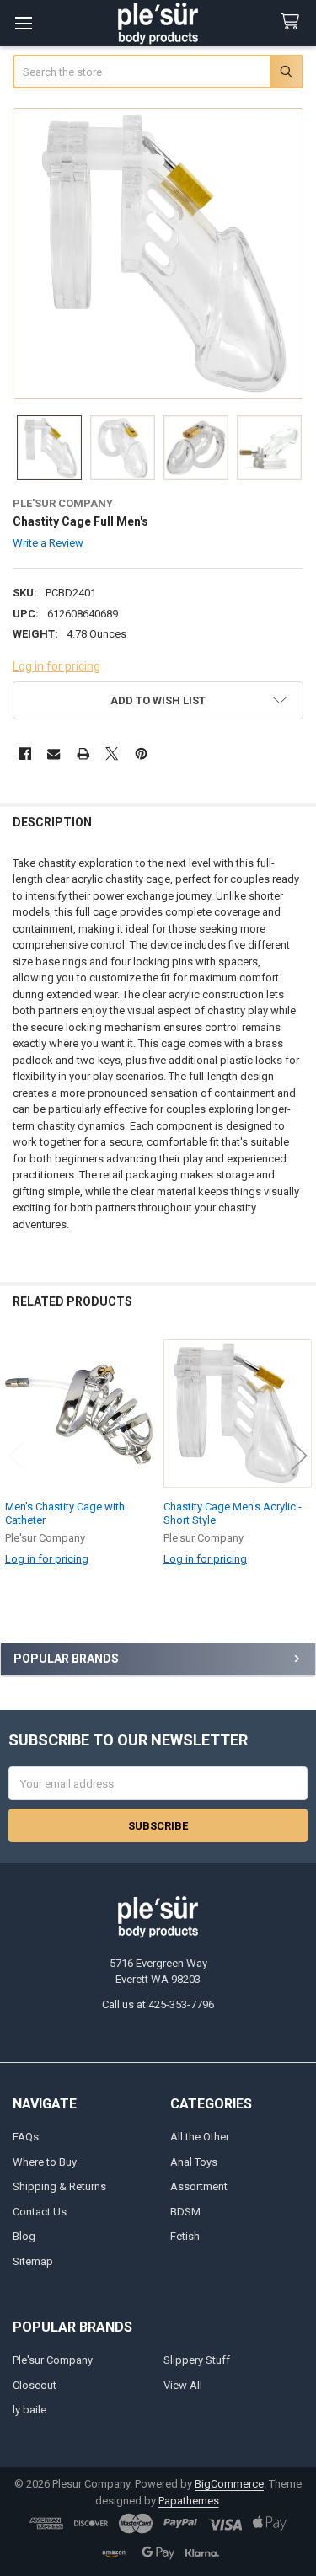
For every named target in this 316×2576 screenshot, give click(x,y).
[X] (112, 754)
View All (183, 2385)
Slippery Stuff (197, 2360)
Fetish (185, 2236)
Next (299, 1455)
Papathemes (189, 2501)
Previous (17, 1455)
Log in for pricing (56, 666)
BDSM (185, 2212)
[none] (158, 254)
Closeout (35, 2385)
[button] (158, 700)
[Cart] (293, 22)
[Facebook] (25, 754)
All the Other (200, 2137)
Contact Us (40, 2212)
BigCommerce (229, 2484)
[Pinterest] (141, 754)
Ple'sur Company (53, 2360)
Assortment (199, 2186)
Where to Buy (45, 2162)
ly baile (29, 2410)
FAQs (26, 2137)
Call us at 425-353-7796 (158, 2004)
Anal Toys (194, 2162)
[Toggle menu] (23, 23)
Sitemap (33, 2261)
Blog (24, 2236)
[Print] (83, 754)
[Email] (54, 754)
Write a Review (48, 543)
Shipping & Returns (59, 2186)
